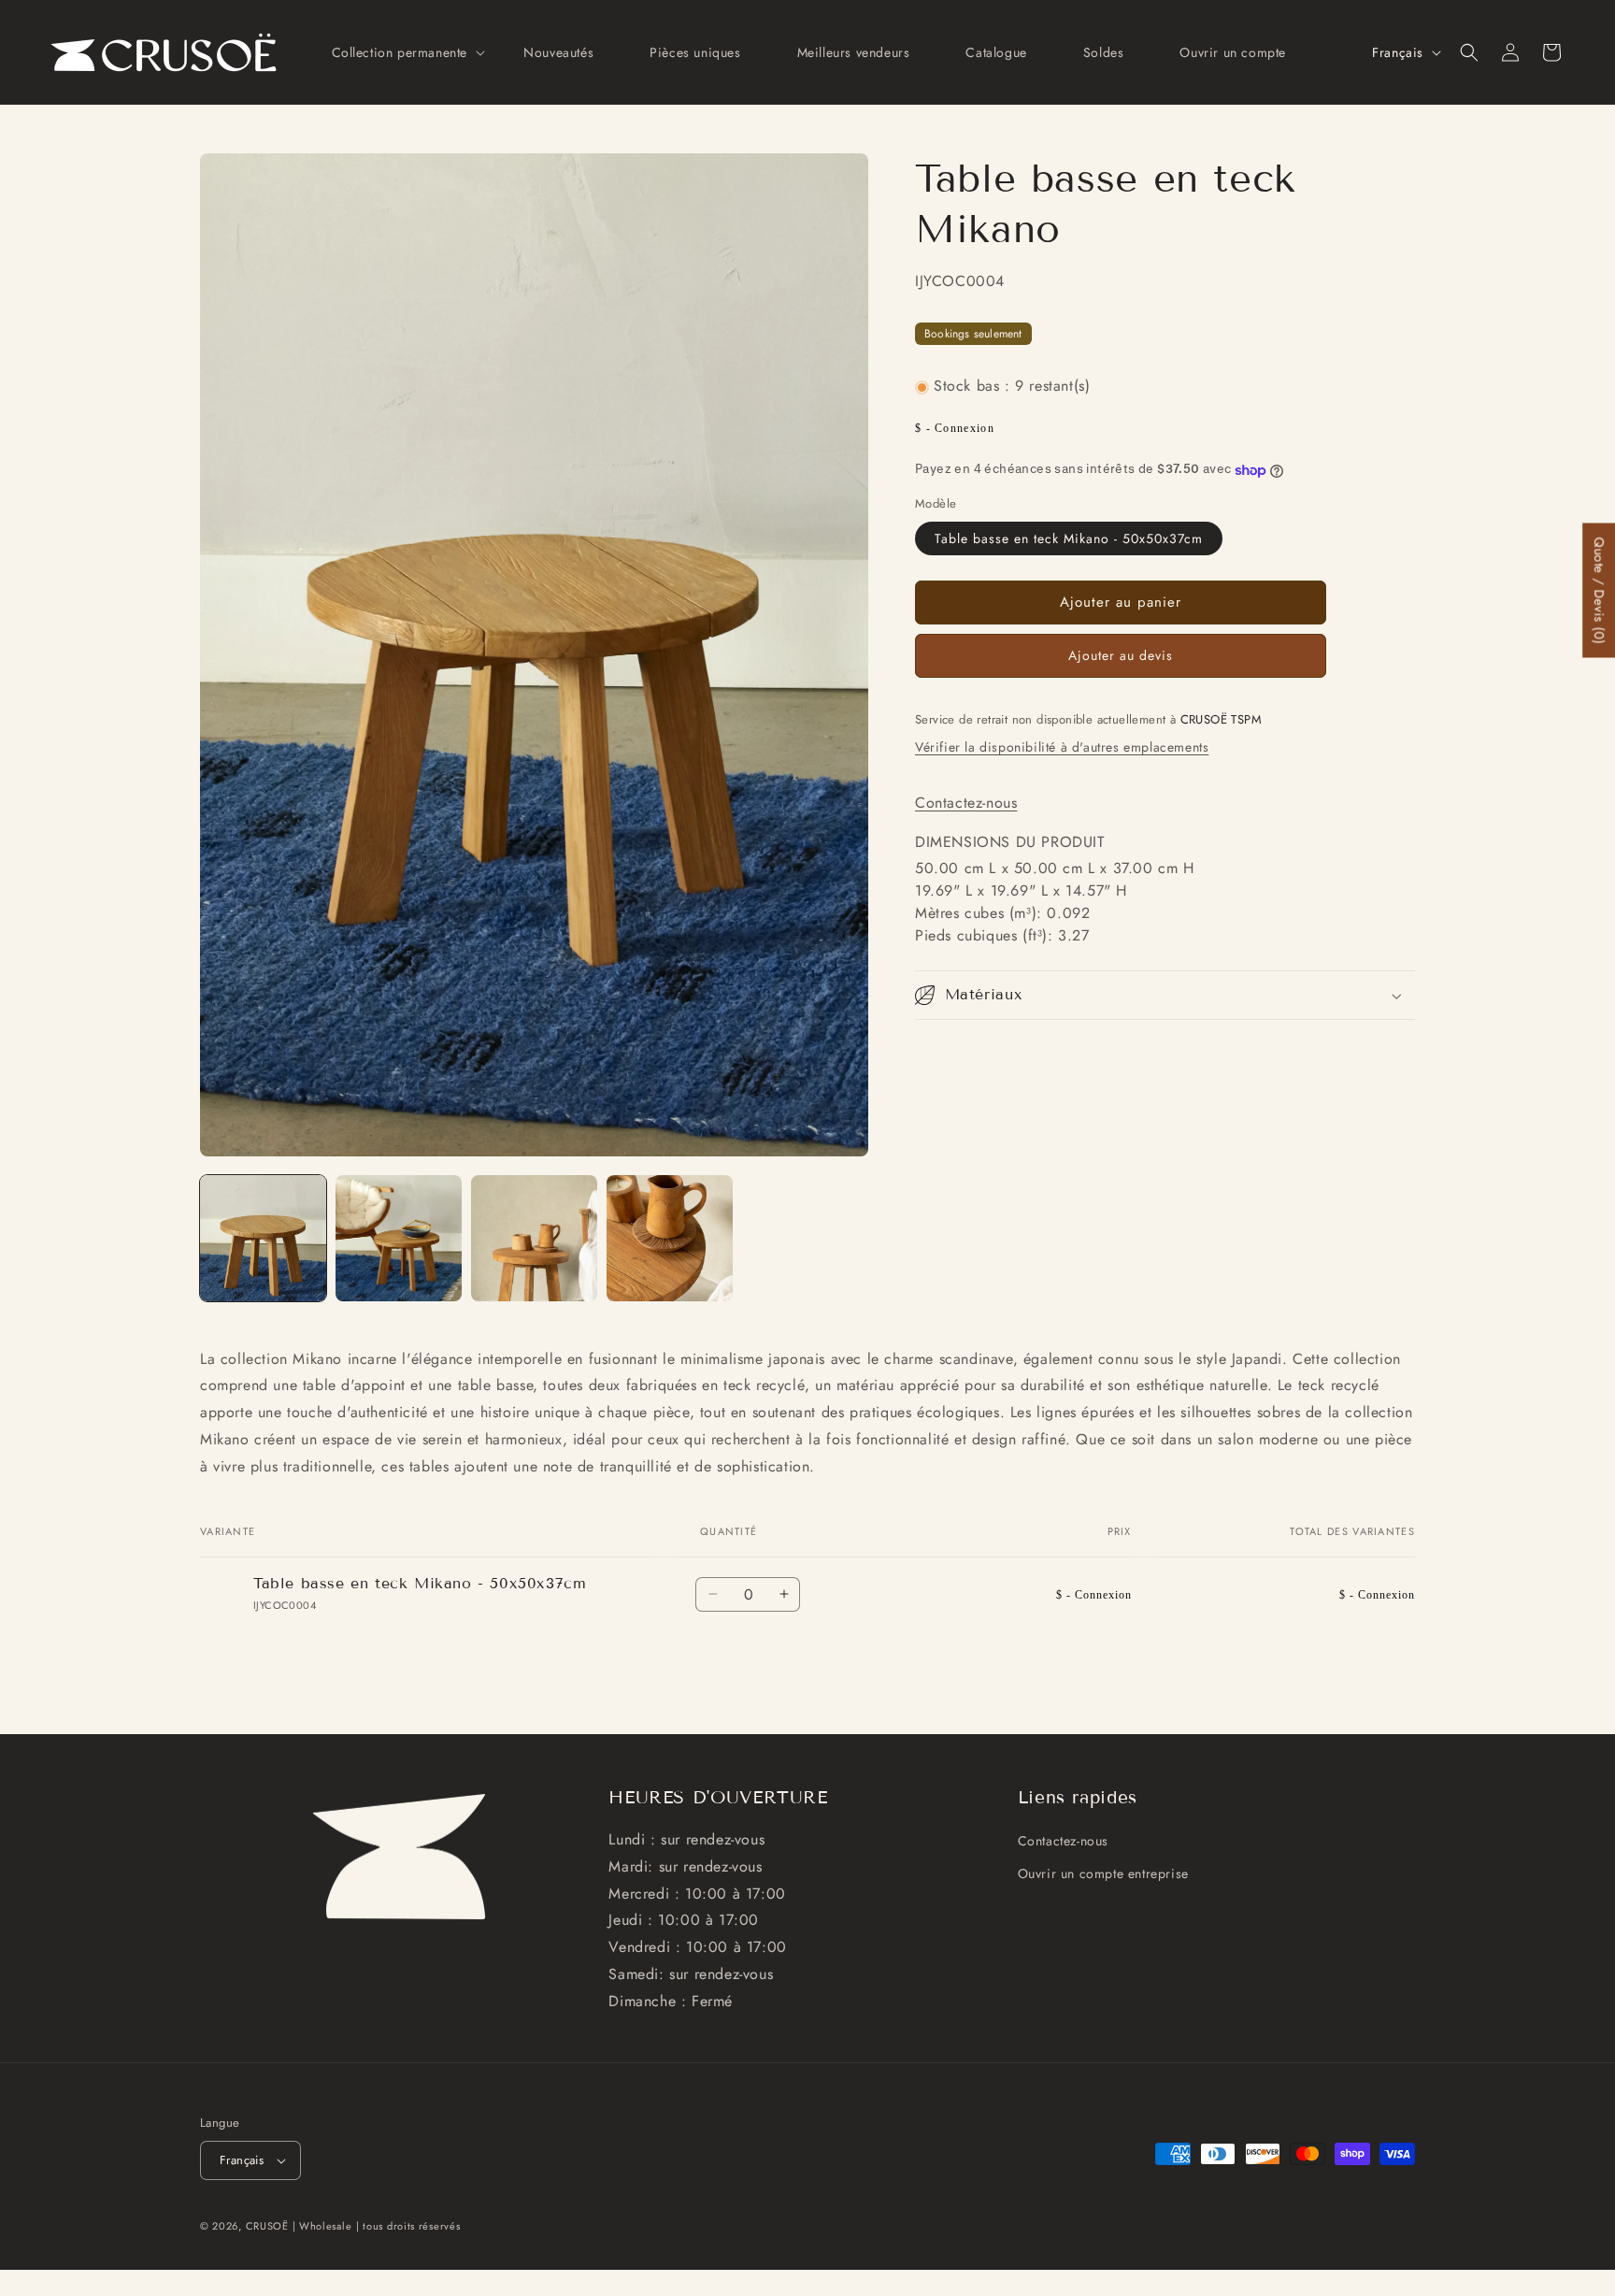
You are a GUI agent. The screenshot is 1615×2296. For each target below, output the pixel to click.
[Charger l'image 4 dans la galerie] (670, 1238)
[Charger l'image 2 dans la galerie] (399, 1238)
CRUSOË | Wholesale (299, 2226)
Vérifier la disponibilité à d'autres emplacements (1062, 748)
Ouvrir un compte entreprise (1103, 1873)
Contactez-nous (966, 803)
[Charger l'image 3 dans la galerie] (534, 1238)
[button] (400, 52)
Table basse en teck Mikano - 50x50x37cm (1069, 538)
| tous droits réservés (408, 2226)
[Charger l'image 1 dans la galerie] (263, 1238)
